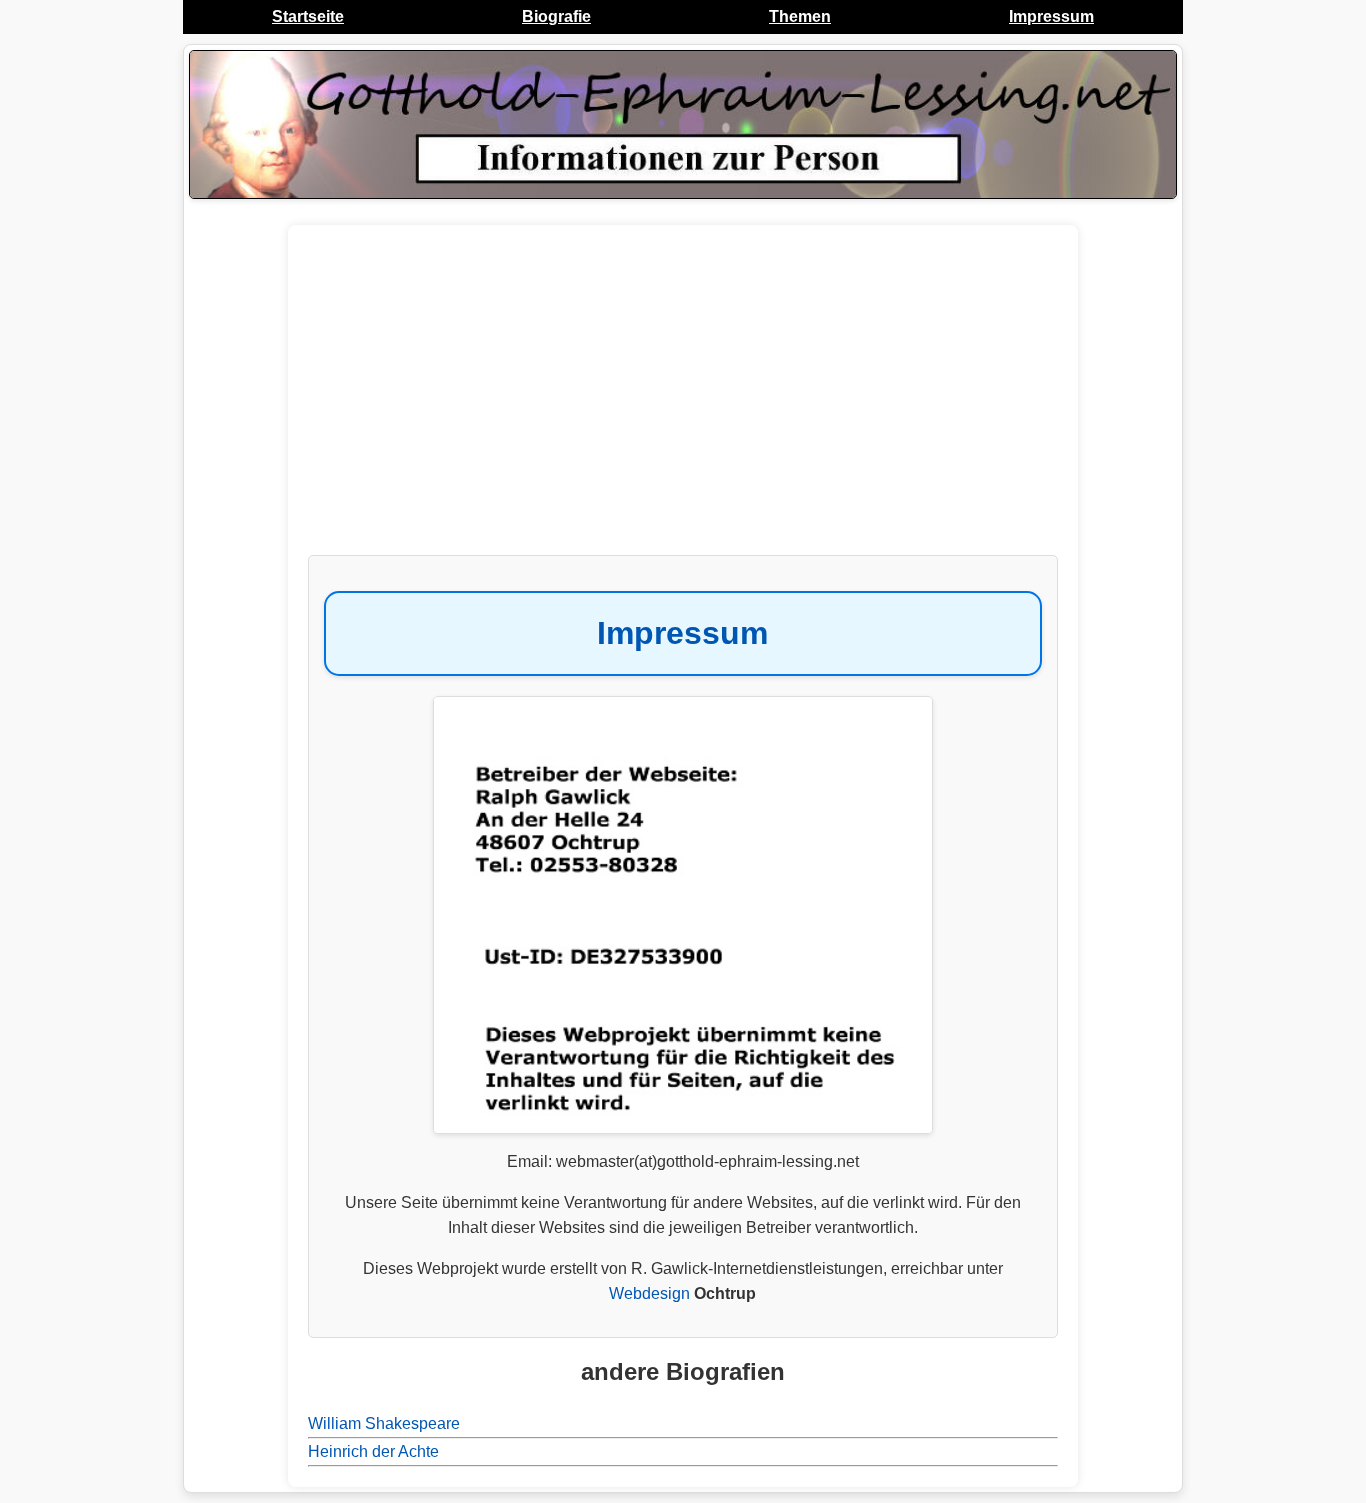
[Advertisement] (683, 400)
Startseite (308, 16)
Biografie (556, 16)
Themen (800, 16)
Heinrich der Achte (373, 1451)
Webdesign (649, 1293)
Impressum (1051, 16)
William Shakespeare (384, 1423)
